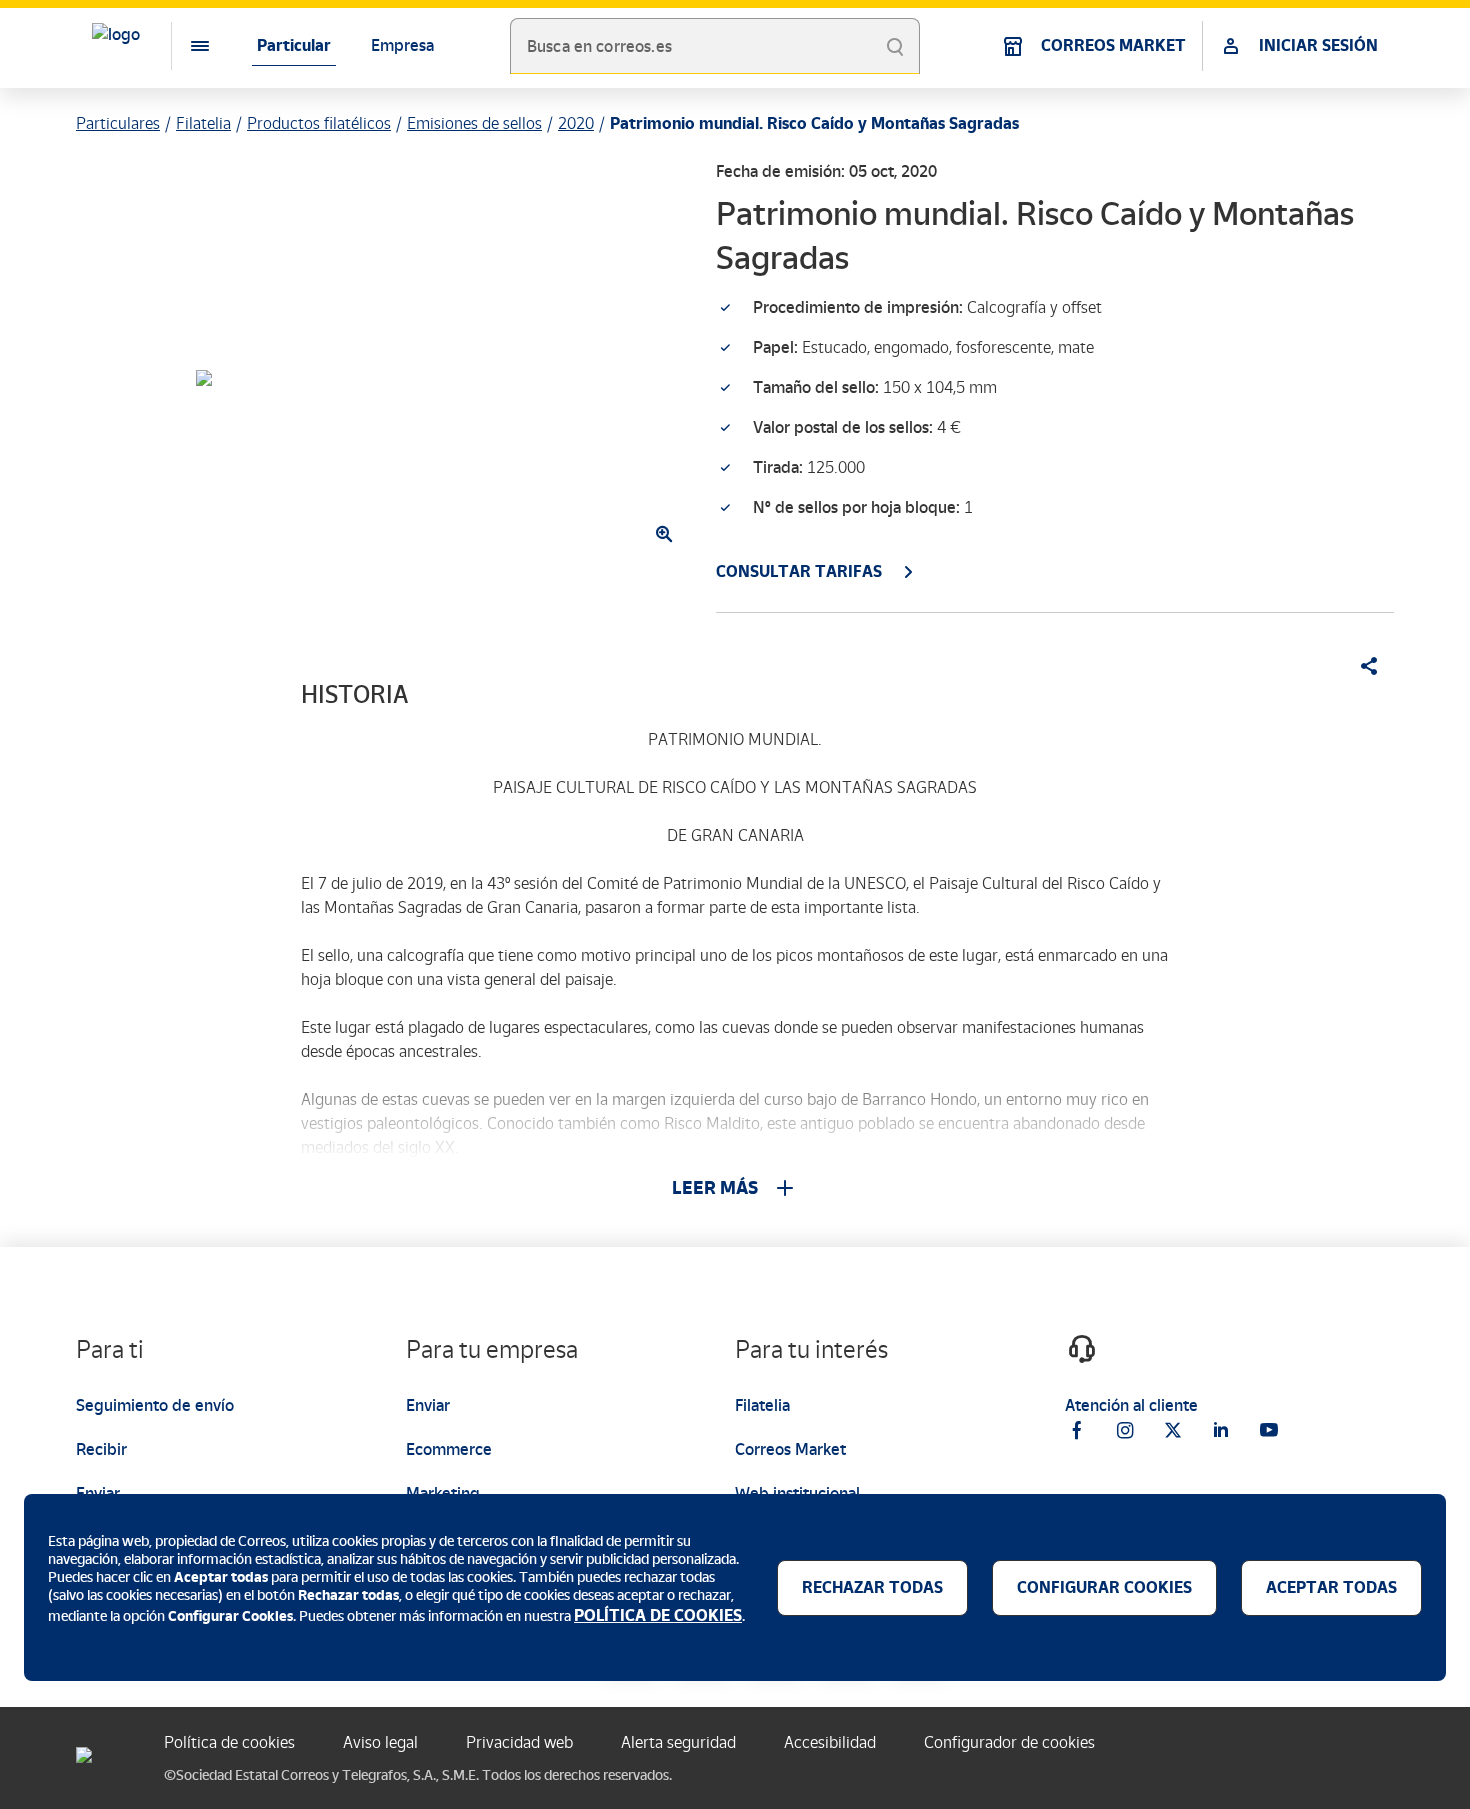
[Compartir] (1362, 666)
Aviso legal (380, 1742)
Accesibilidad (830, 1742)
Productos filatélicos (319, 123)
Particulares (118, 123)
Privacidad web (519, 1742)
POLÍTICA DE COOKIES (658, 1615)
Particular (294, 45)
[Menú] (184, 46)
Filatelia (203, 123)
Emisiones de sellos (474, 123)
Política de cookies (229, 1742)
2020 (576, 123)
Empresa (402, 45)
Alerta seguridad (678, 1742)
